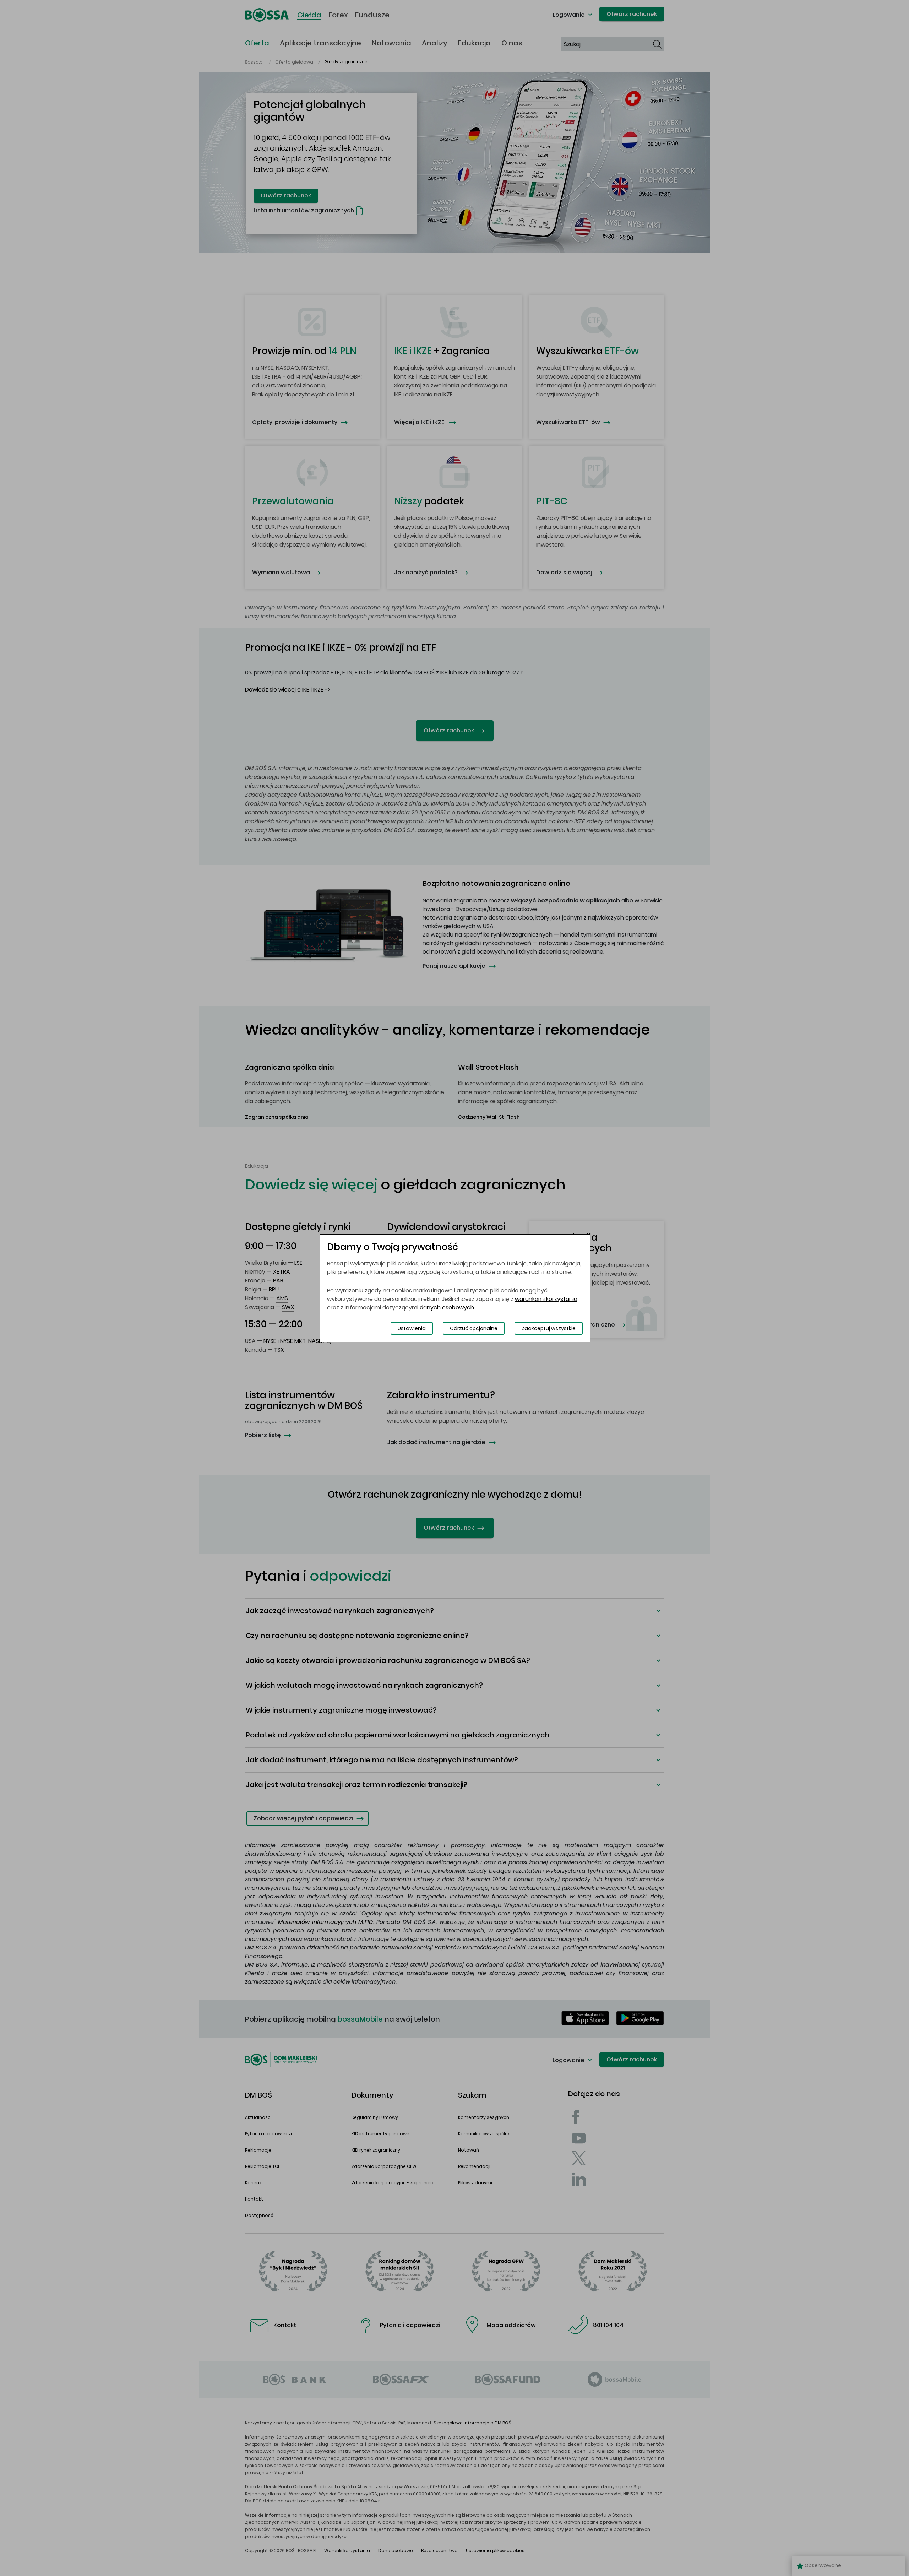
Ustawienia (412, 1328)
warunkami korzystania (546, 1299)
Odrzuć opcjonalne (474, 1328)
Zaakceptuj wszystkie (549, 1328)
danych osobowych (447, 1308)
